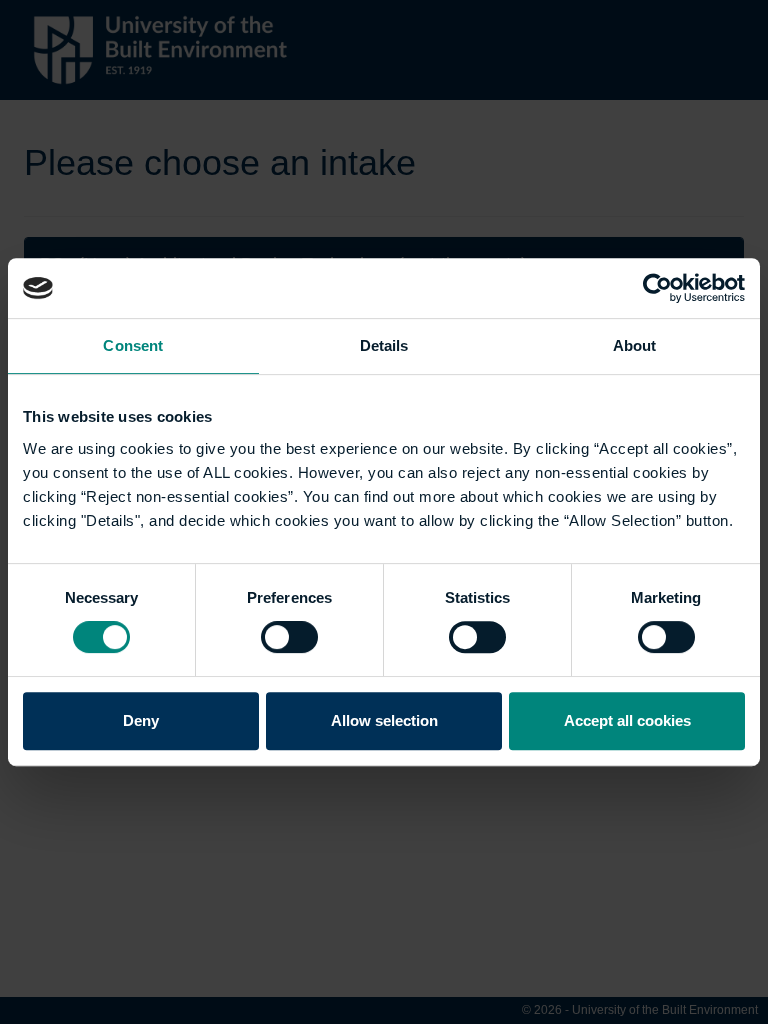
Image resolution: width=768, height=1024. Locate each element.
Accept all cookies (627, 720)
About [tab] (635, 345)
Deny (141, 720)
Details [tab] (384, 345)
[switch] (289, 637)
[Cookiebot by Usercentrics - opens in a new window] (657, 288)
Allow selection (384, 720)
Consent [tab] (133, 345)
